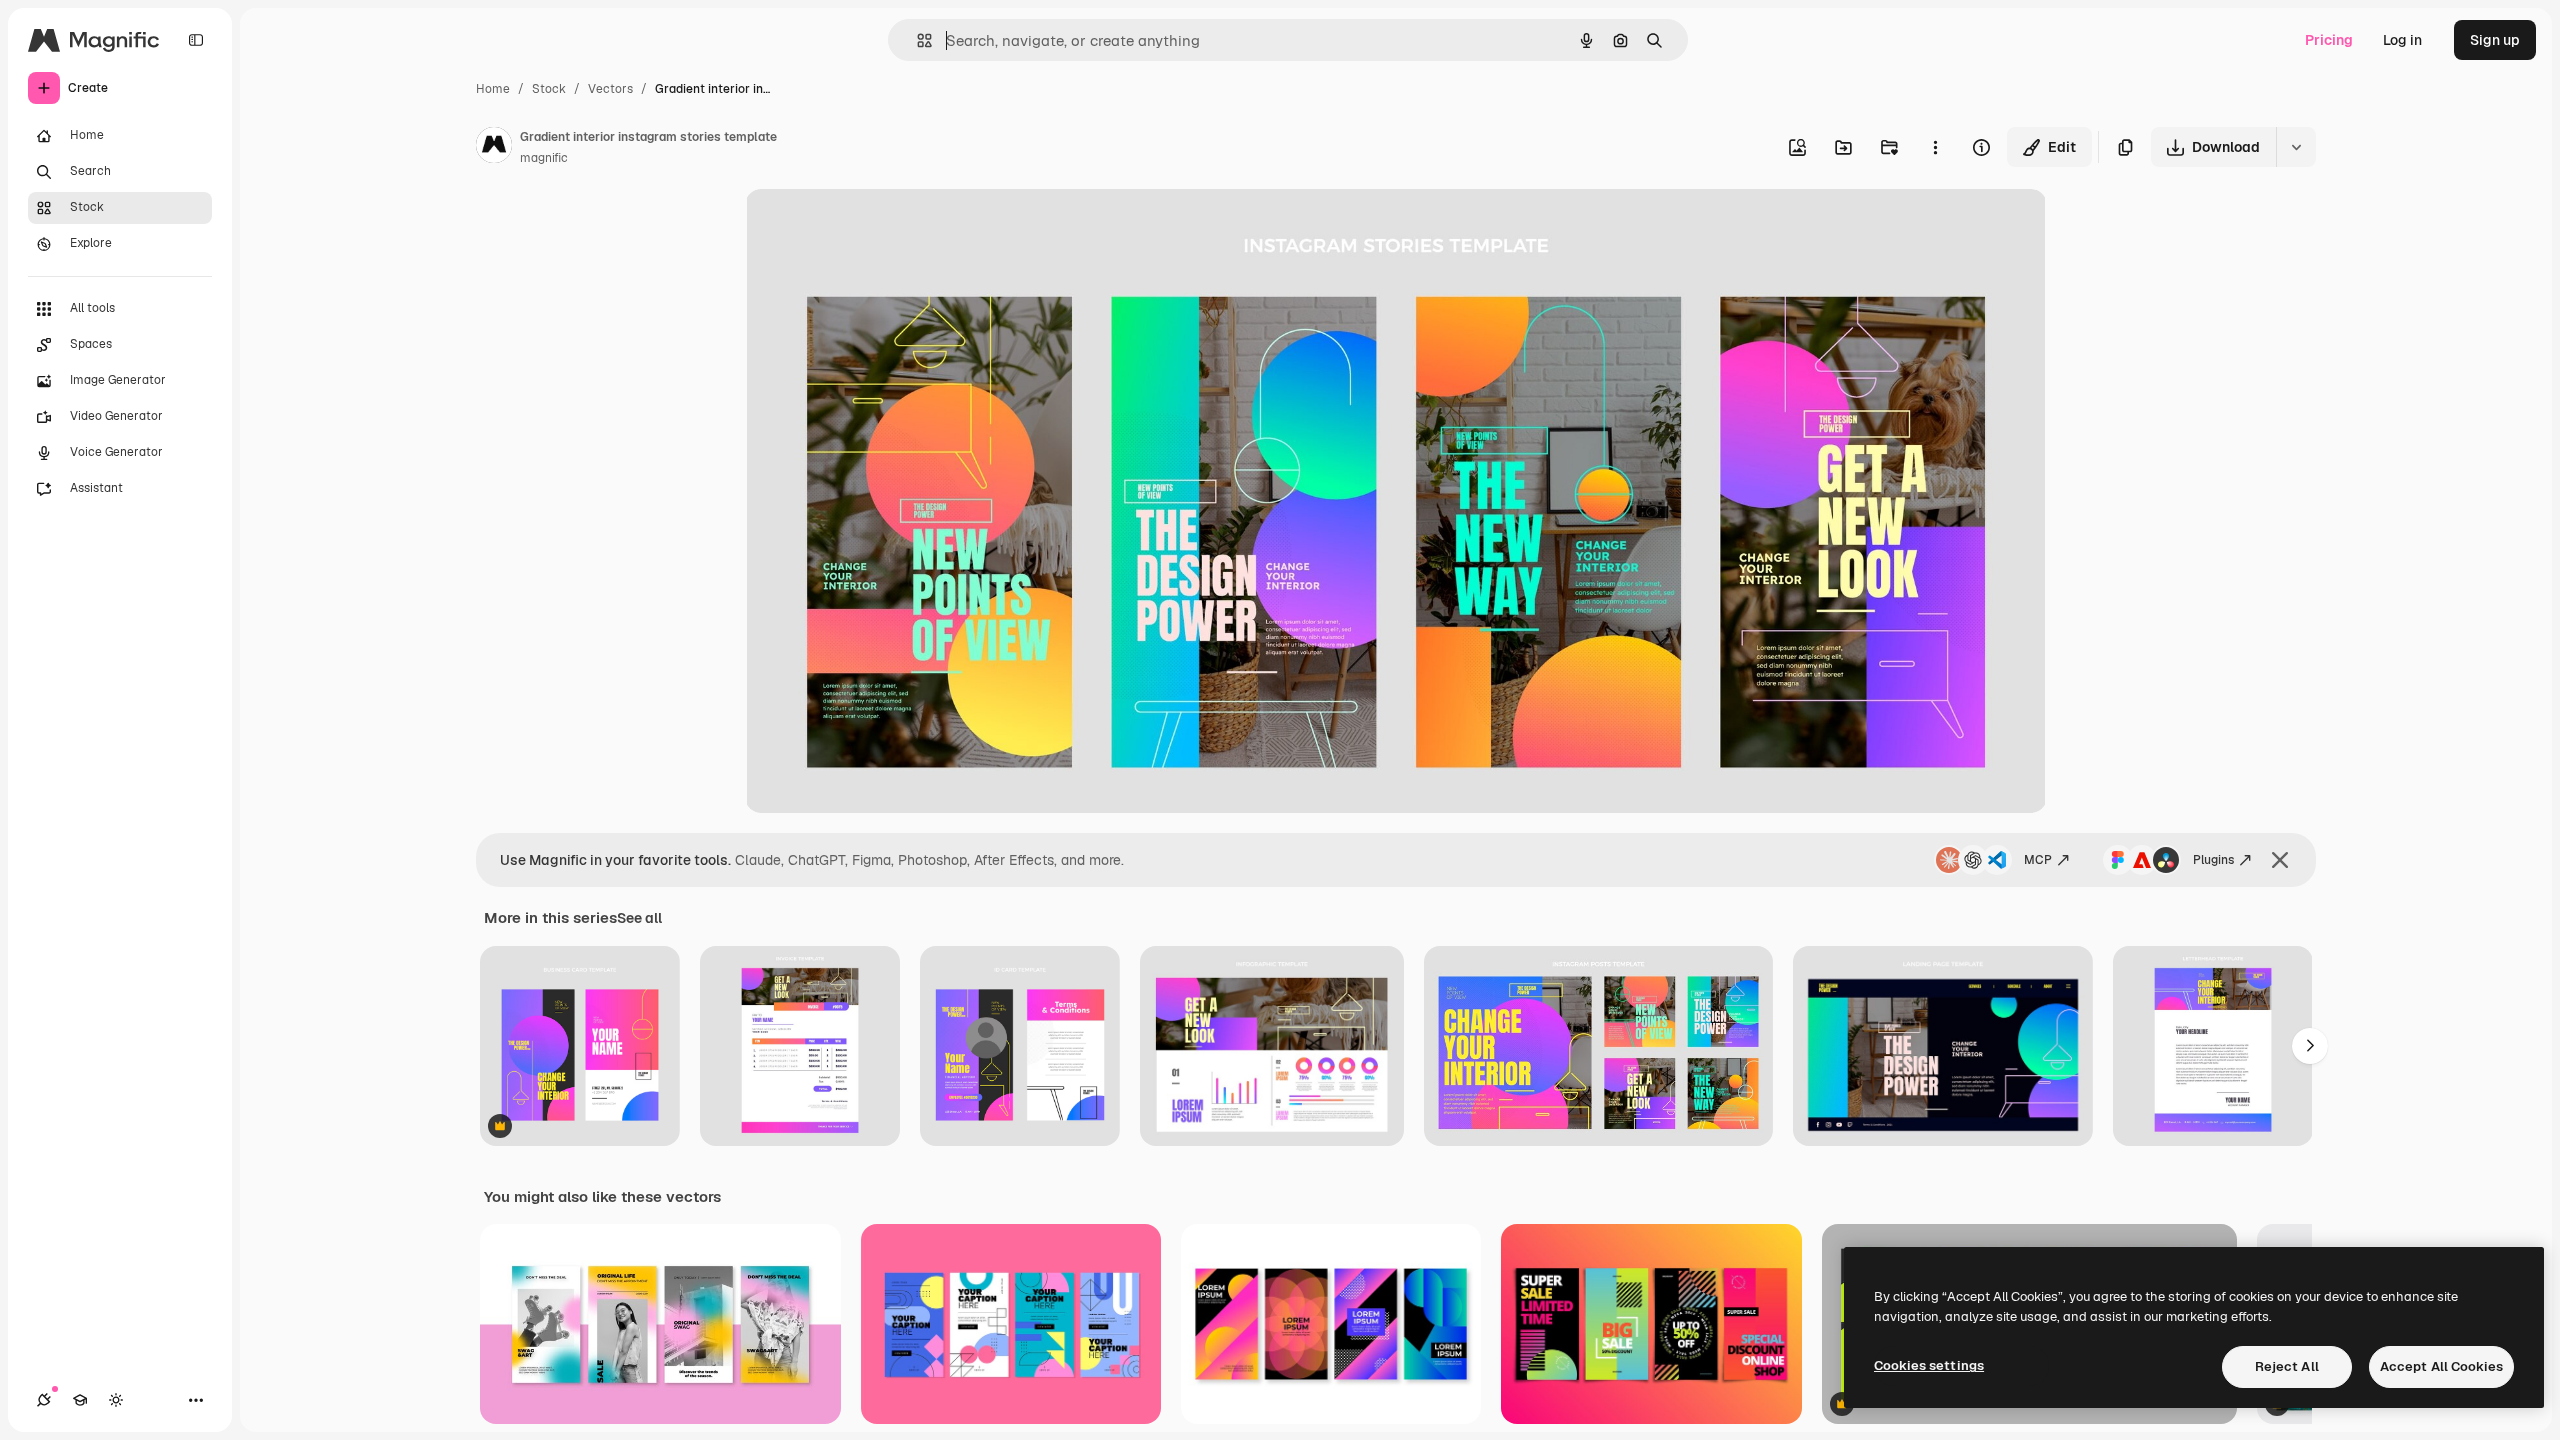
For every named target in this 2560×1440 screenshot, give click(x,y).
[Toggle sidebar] (196, 40)
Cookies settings (1929, 1365)
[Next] (2310, 1046)
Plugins (2213, 860)
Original (873, 227)
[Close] (2280, 860)
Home (493, 89)
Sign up (2495, 40)
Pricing (2329, 40)
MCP (2038, 860)
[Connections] (44, 1400)
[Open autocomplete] (916, 40)
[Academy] (80, 1400)
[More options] (1935, 147)
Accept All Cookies (2441, 1366)
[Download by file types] (2296, 147)
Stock (549, 89)
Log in (2402, 40)
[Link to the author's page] (494, 148)
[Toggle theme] (116, 1400)
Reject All (2287, 1366)
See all (639, 918)
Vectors (610, 89)
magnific (544, 158)
